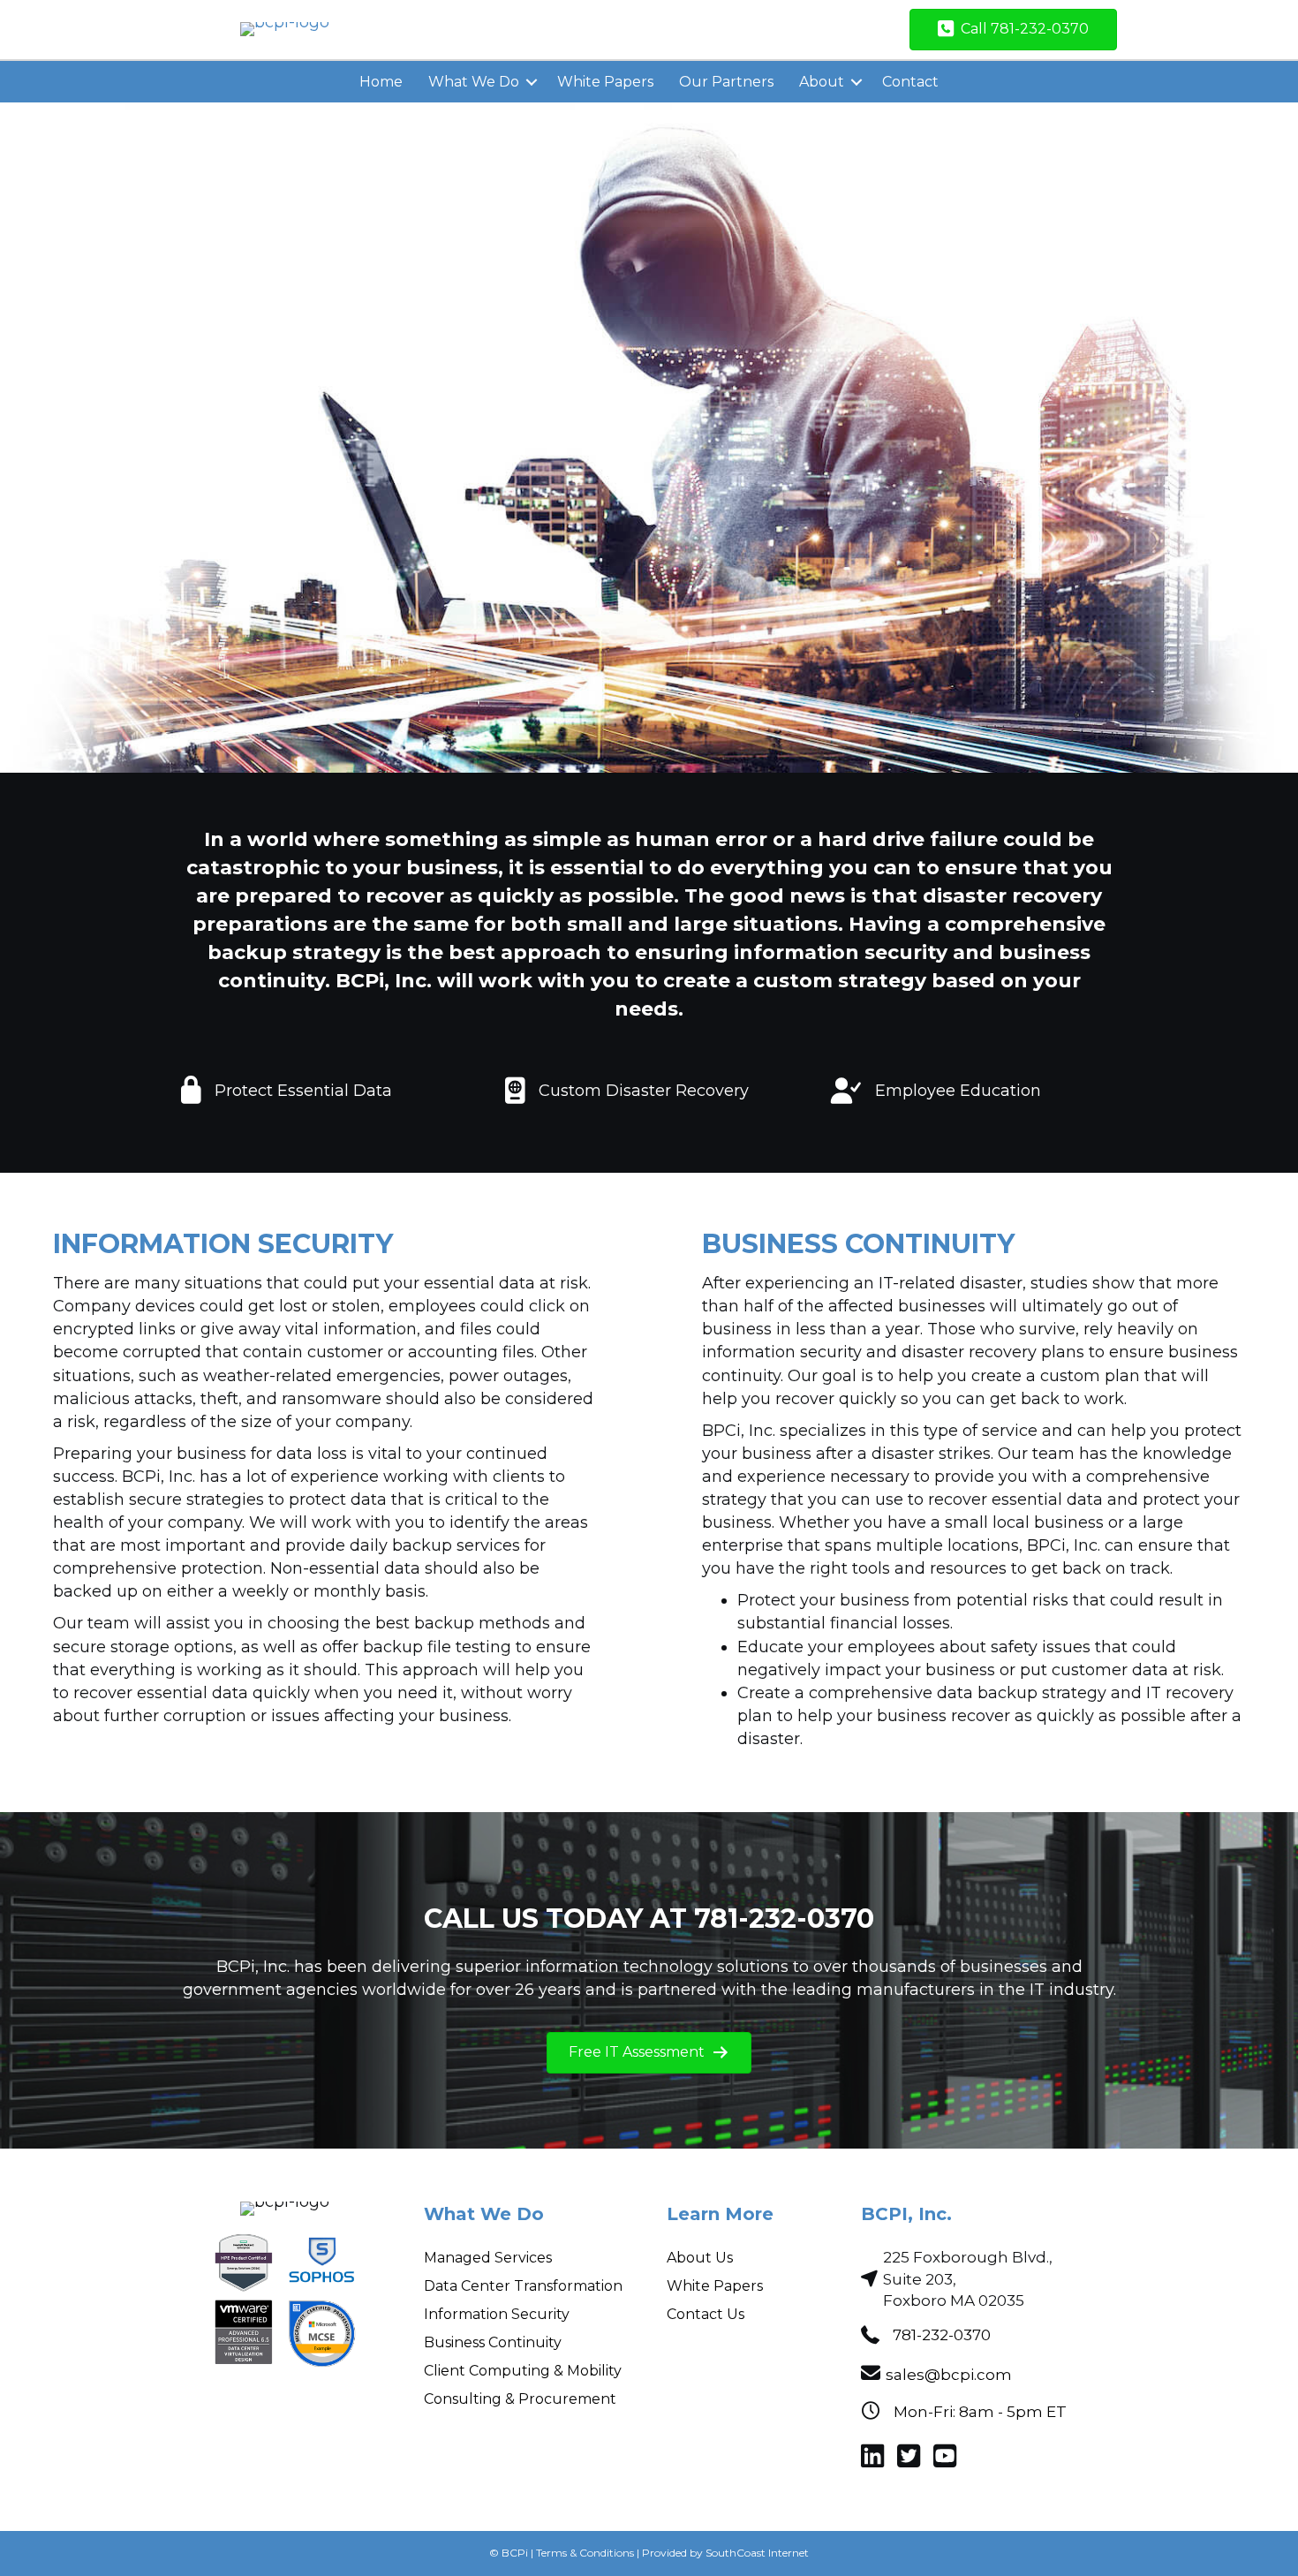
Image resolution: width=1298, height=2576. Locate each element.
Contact (910, 82)
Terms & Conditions (585, 2553)
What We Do (474, 82)
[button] (532, 82)
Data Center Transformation (523, 2286)
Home (381, 82)
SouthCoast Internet (757, 2553)
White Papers (605, 82)
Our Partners (726, 82)
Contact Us (706, 2314)
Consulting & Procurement (520, 2399)
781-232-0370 (942, 2335)
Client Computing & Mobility (523, 2371)
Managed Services (488, 2258)
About (822, 82)
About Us (700, 2258)
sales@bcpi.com (949, 2375)
